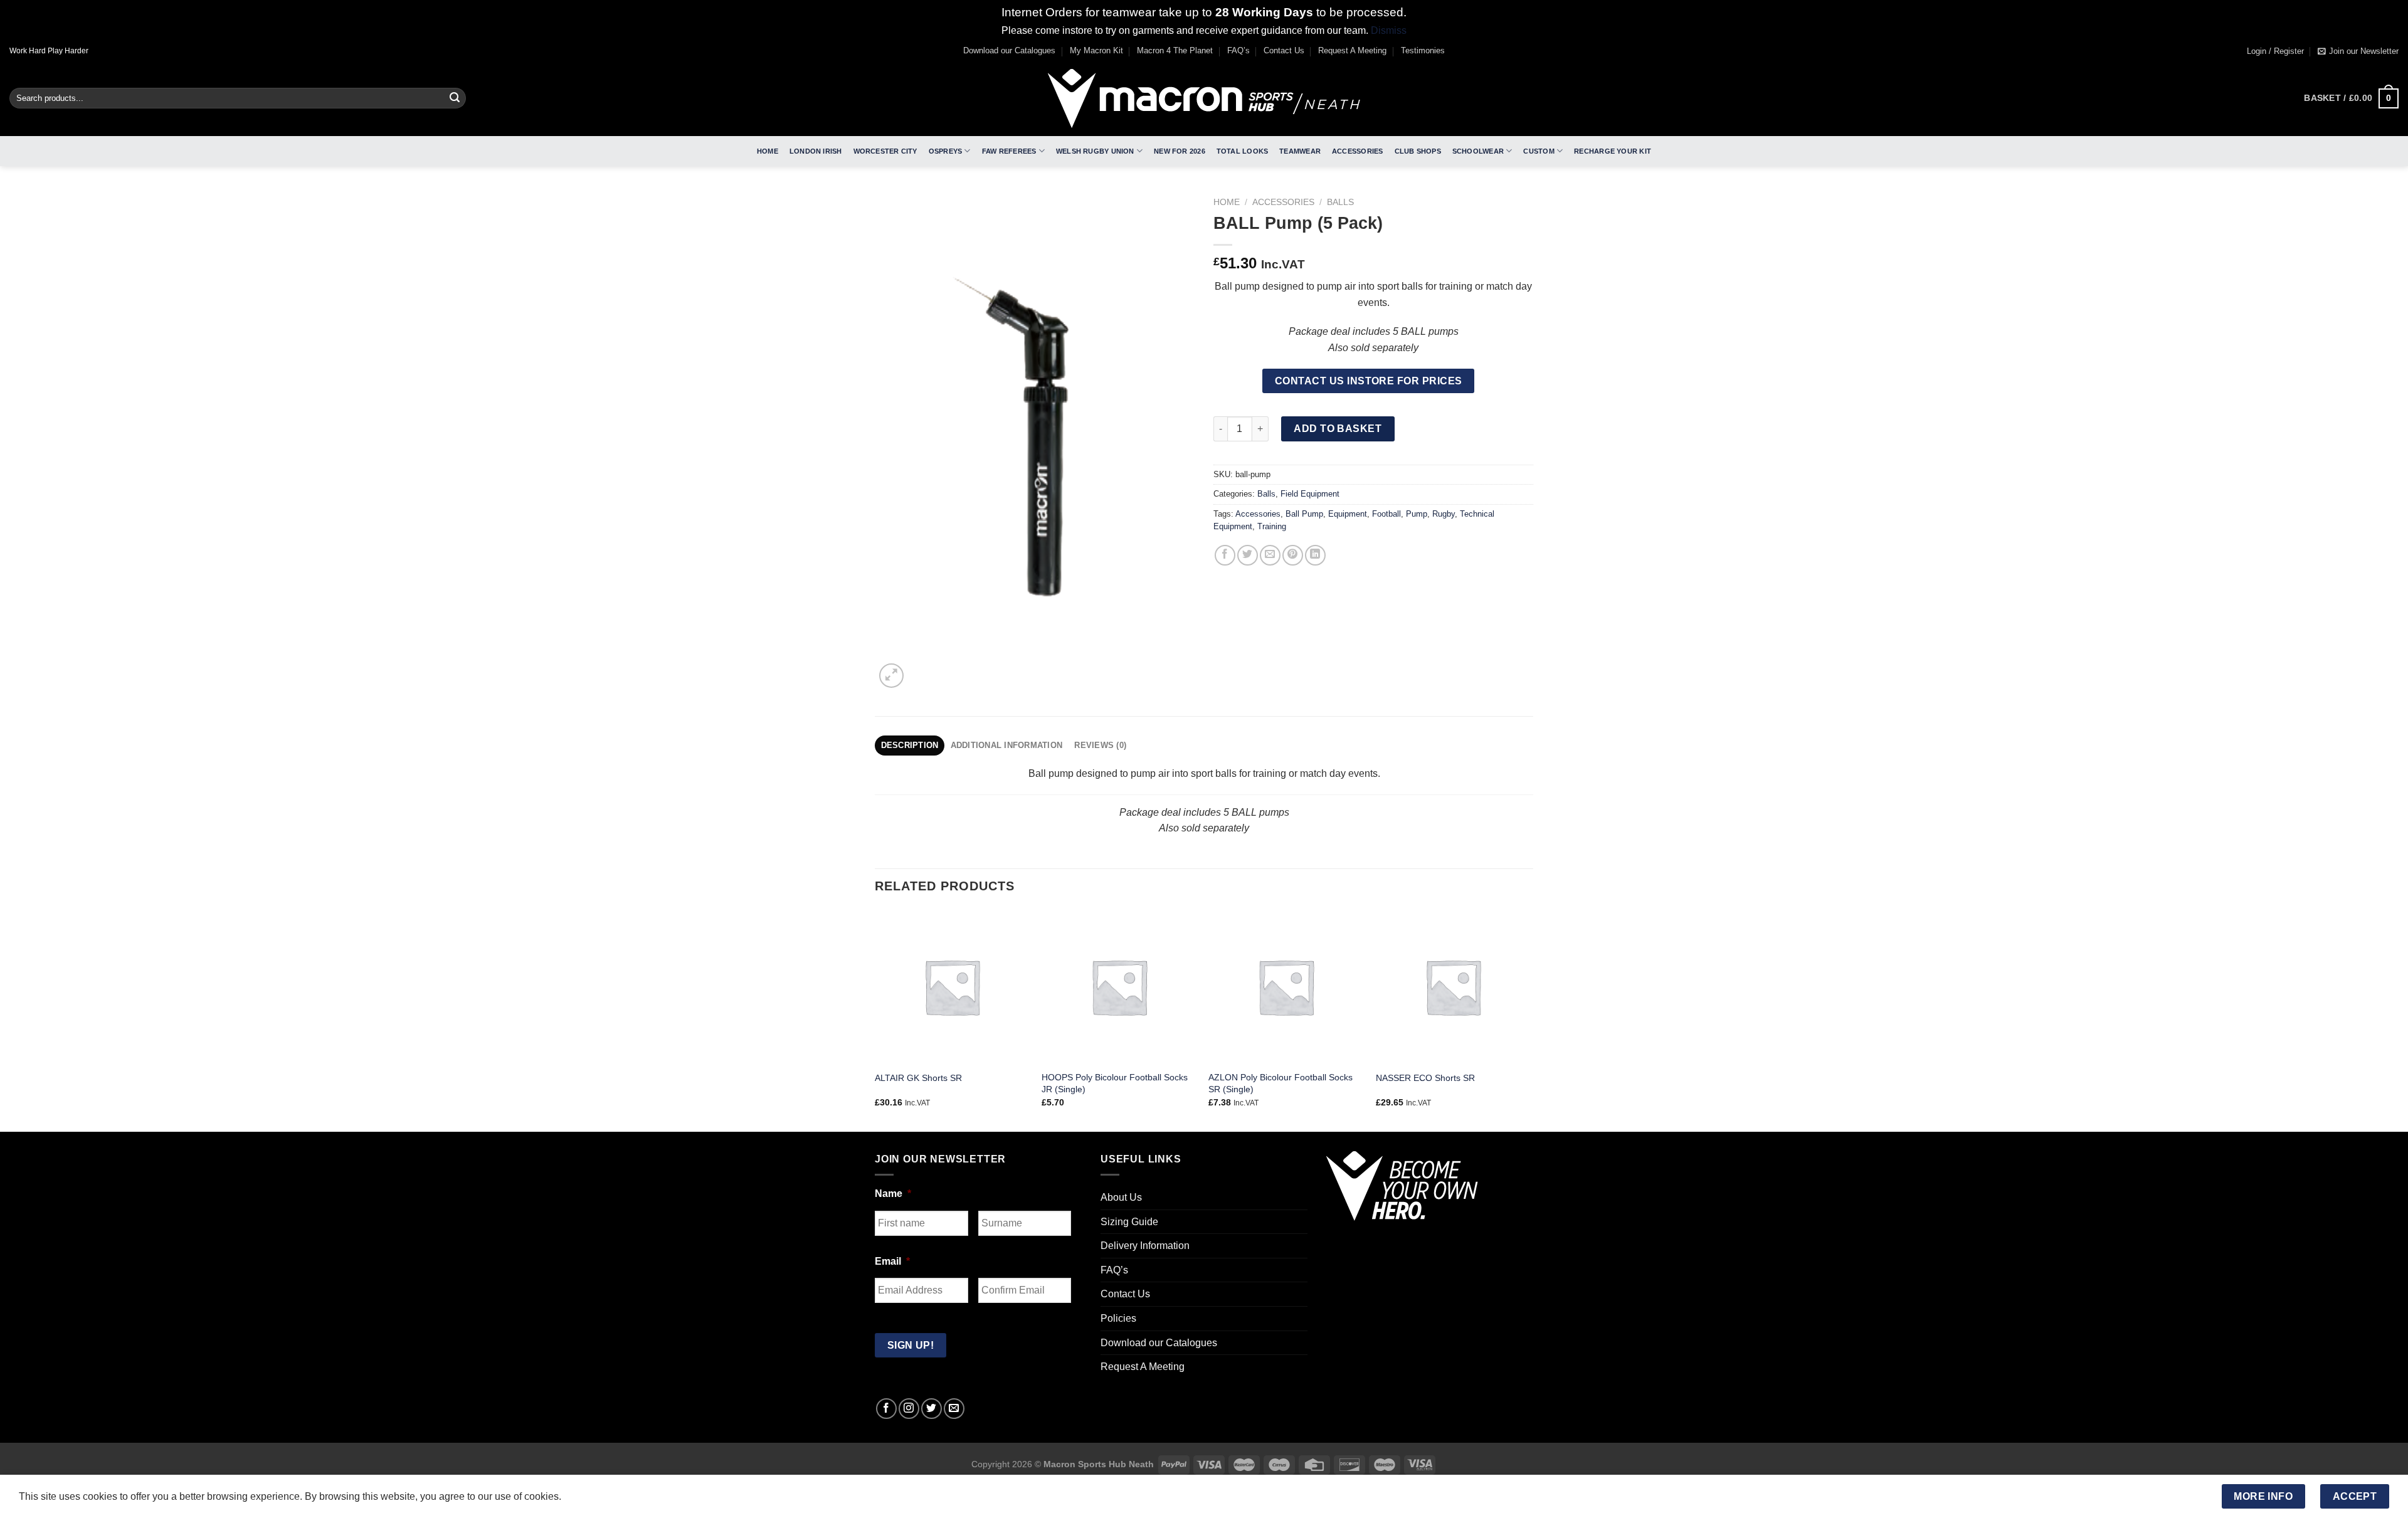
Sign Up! (1064, 924)
